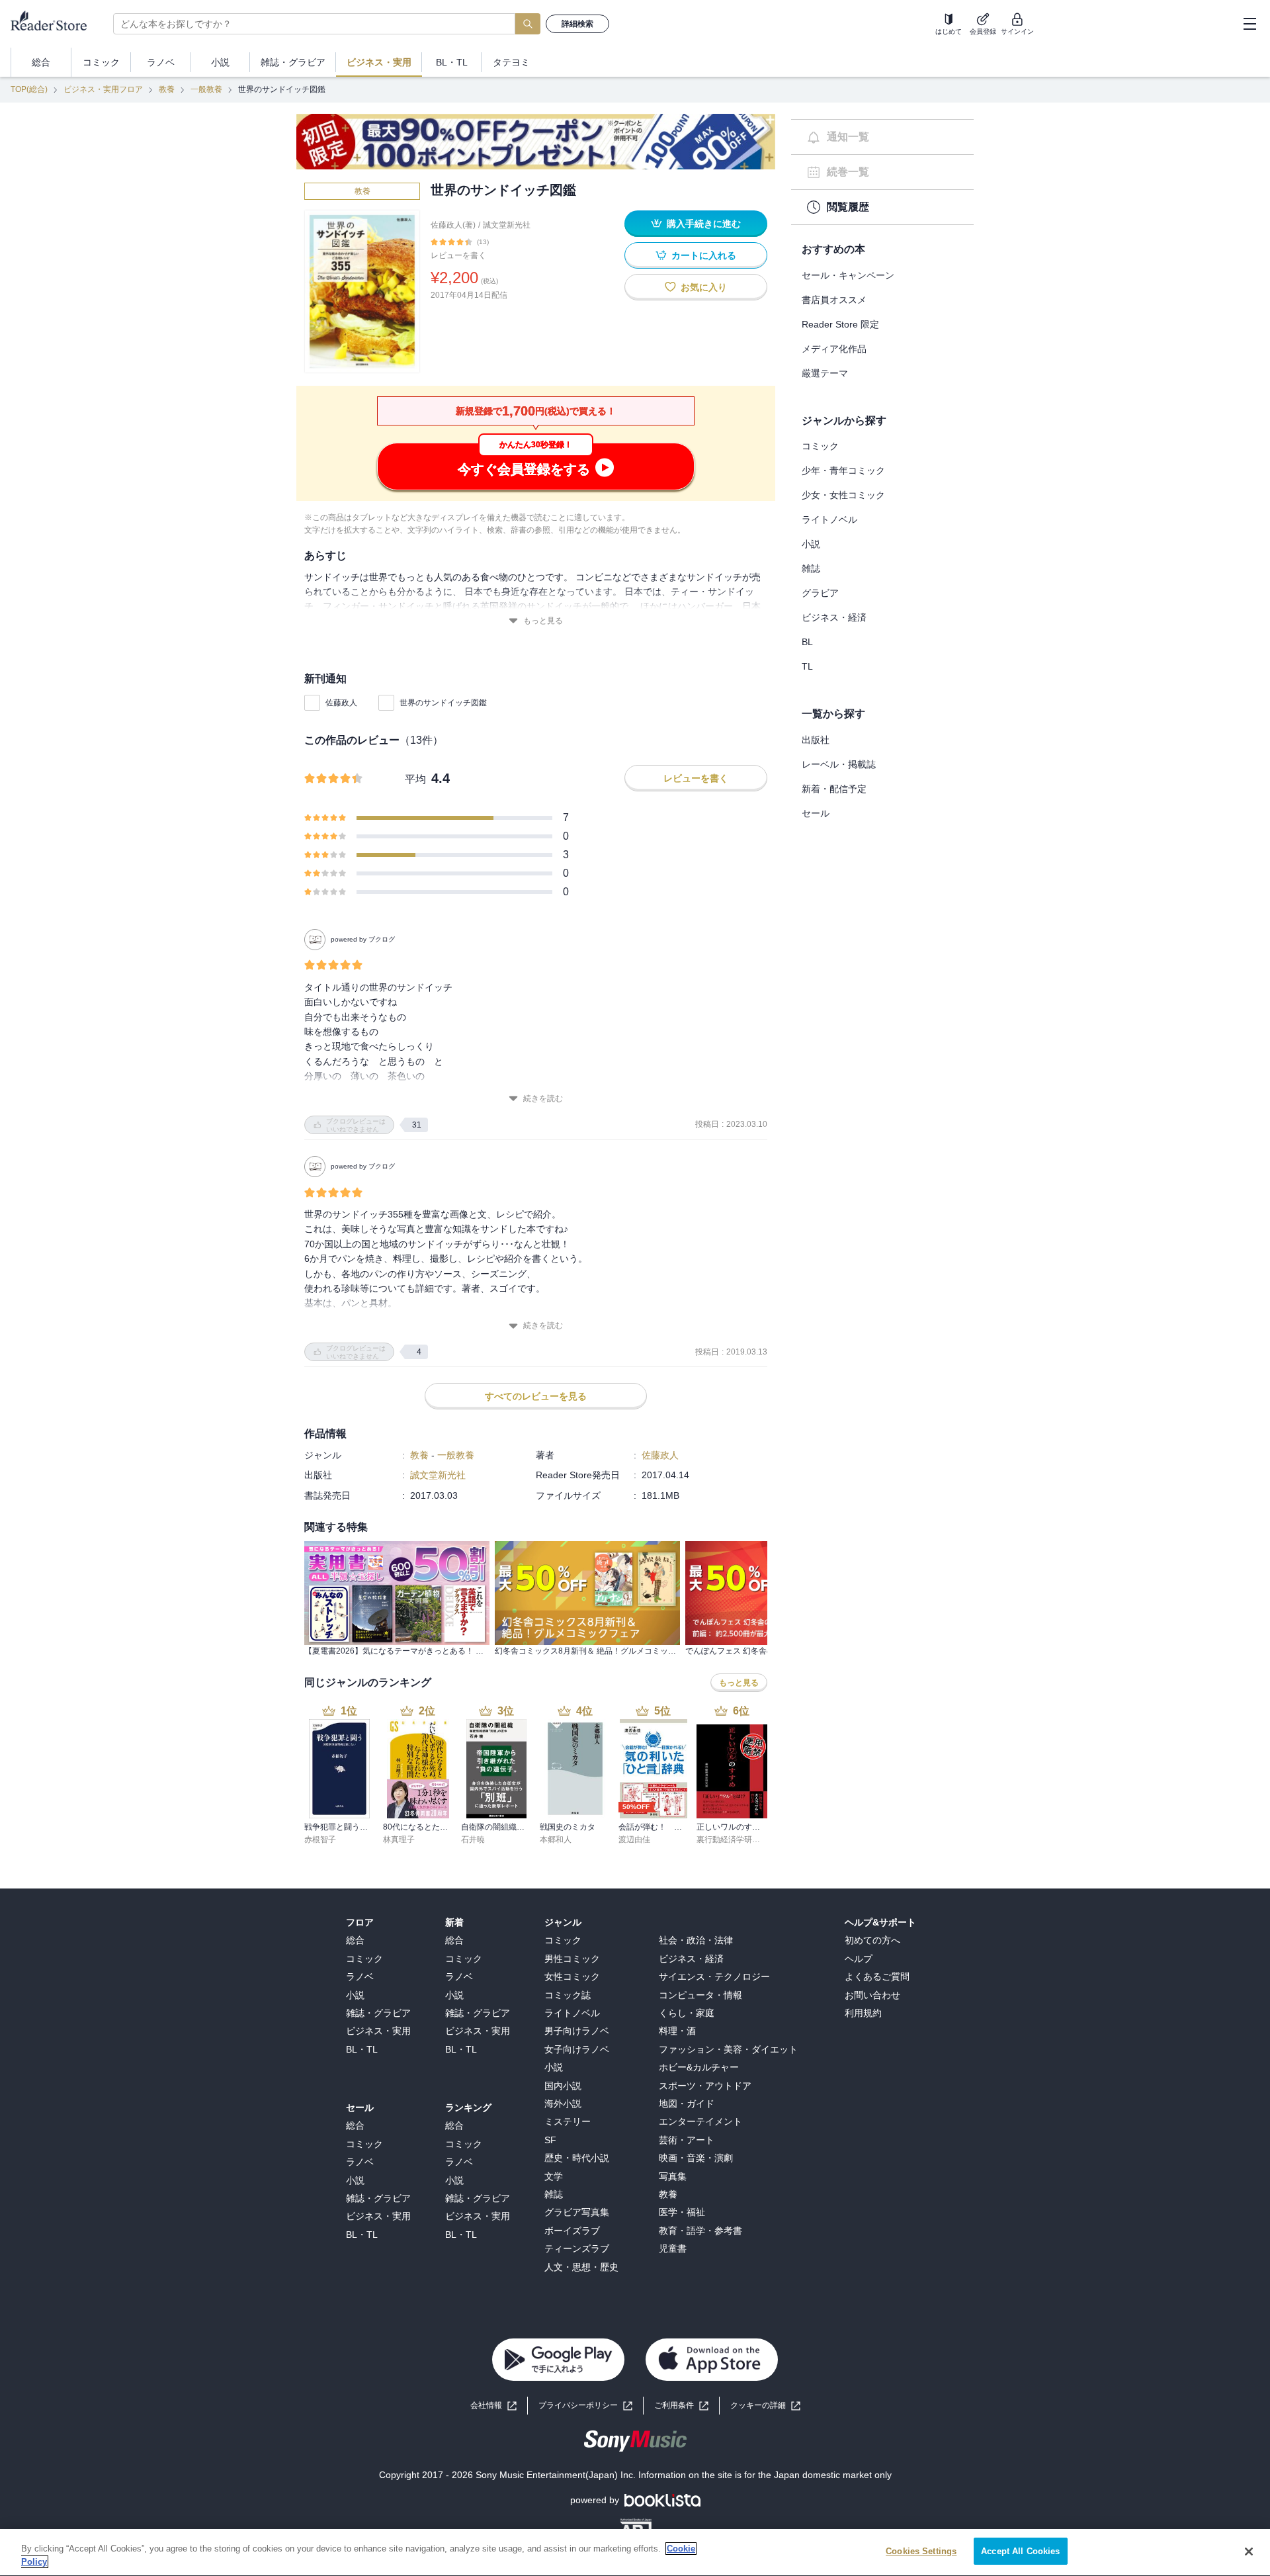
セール (816, 813)
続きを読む (543, 1098)
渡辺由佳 (634, 1840)
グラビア (820, 593)
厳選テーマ (825, 373)
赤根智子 (320, 1840)
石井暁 (473, 1840)
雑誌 (811, 568)
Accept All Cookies (1020, 2551)
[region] (635, 2553)
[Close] (1249, 2552)
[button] (765, 2406)
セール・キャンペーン (848, 275)
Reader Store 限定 (840, 324)
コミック (820, 446)
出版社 (816, 740)
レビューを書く (458, 255)
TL (807, 666)
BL (807, 642)
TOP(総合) (29, 89)
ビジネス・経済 (834, 617)
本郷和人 (556, 1840)
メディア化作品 (834, 349)
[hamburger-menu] (1249, 24)
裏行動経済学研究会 (732, 1840)
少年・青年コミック (843, 470)
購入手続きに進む (704, 224)
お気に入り (704, 287)
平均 (415, 779)
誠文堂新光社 (507, 225)
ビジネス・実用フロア (103, 89)
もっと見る (543, 621)
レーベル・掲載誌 (839, 764)
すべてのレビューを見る (536, 1396)
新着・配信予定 (834, 789)
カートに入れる (704, 255)
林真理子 (399, 1840)
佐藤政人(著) (453, 225)
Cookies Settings (921, 2551)
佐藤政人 (341, 703)
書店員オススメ (834, 300)
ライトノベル (829, 519)
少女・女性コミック (843, 495)
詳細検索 (577, 24)
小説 (811, 544)
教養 (167, 89)
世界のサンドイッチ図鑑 (443, 703)
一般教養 (206, 89)
